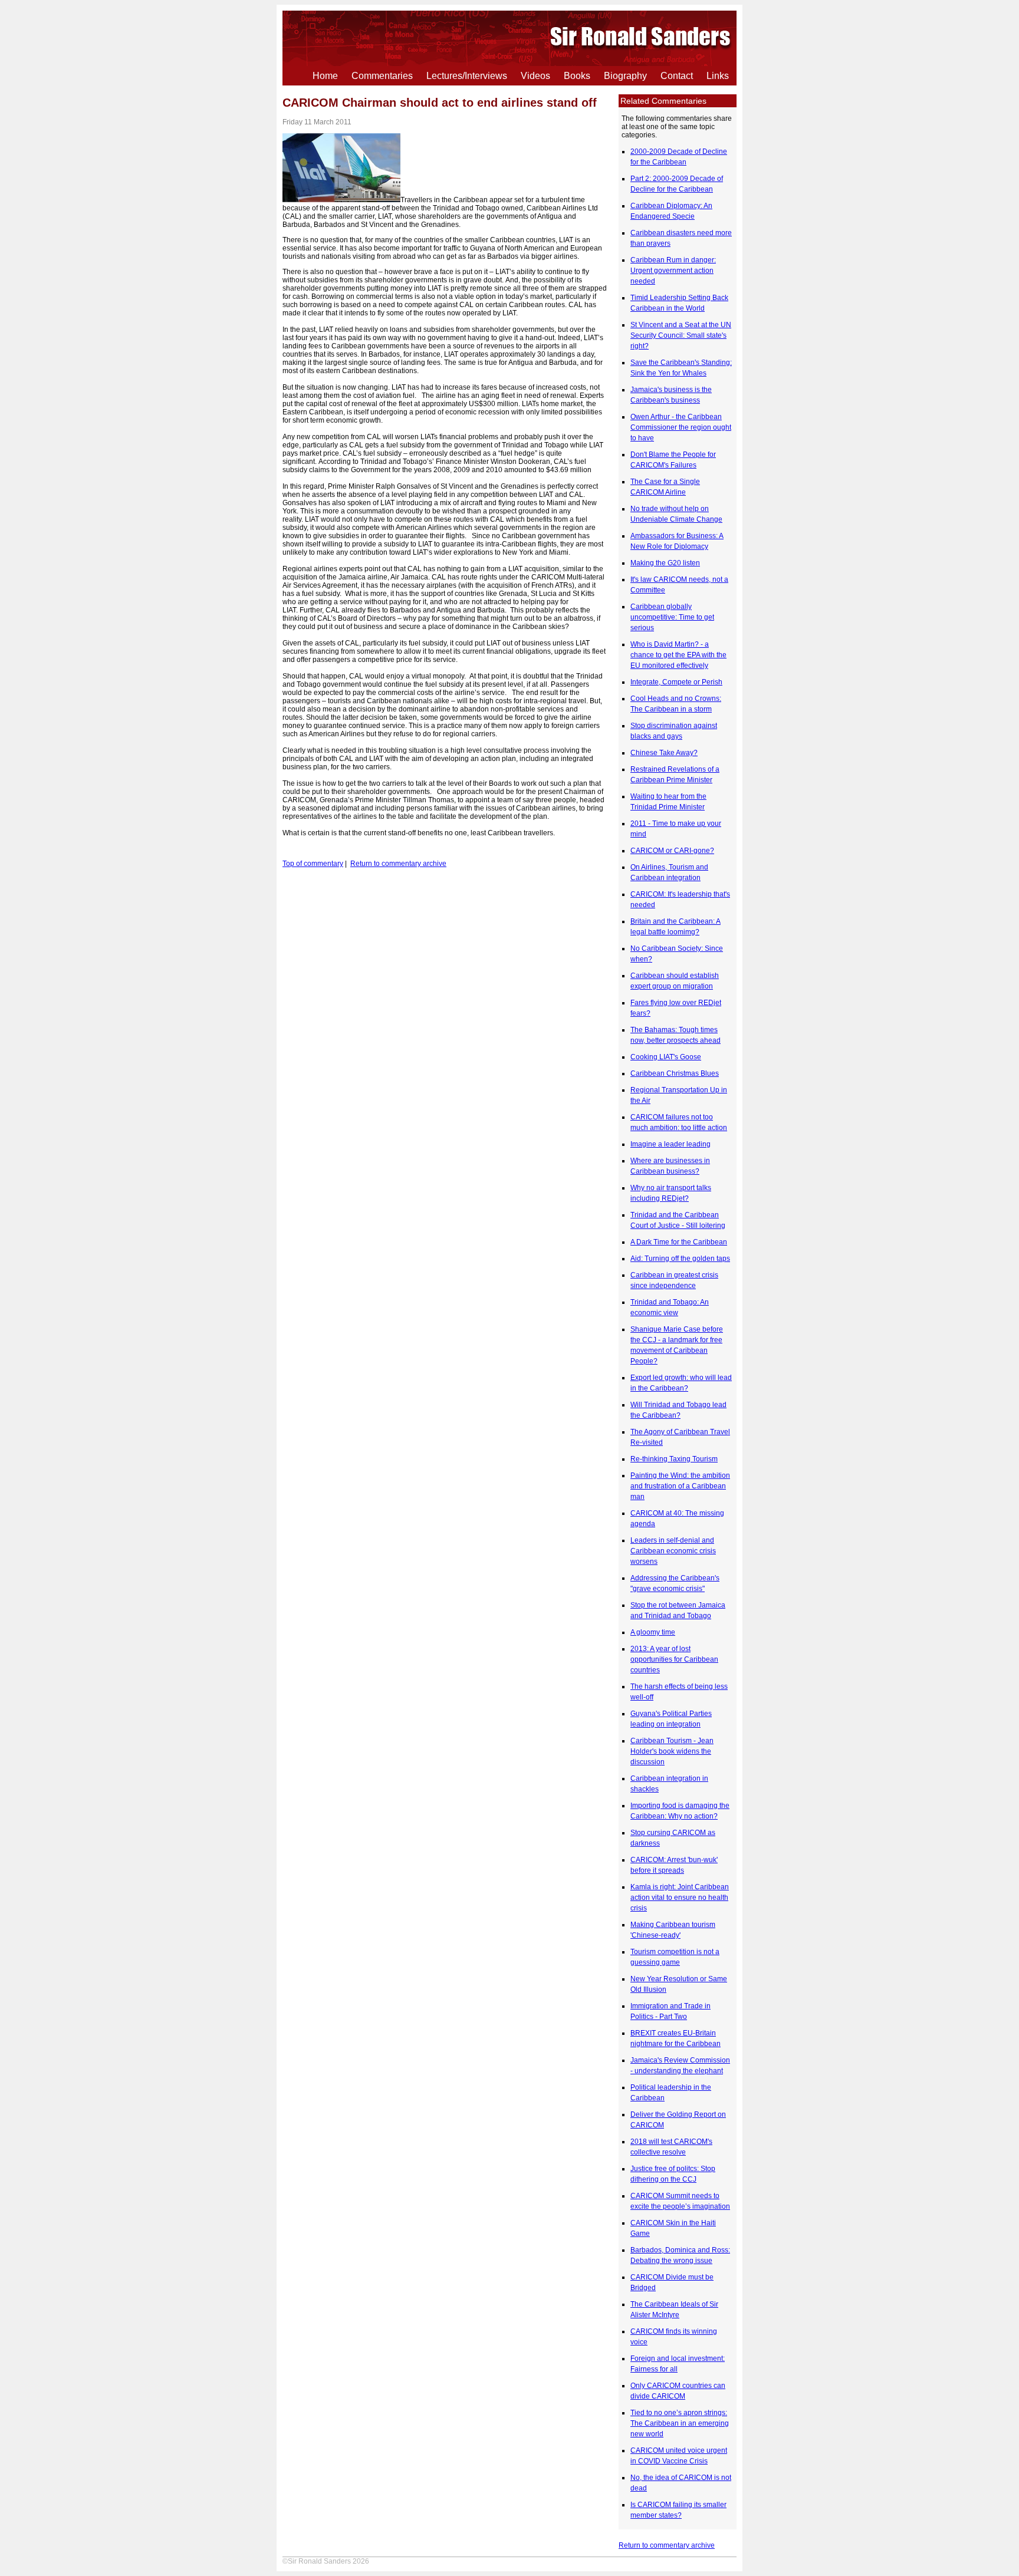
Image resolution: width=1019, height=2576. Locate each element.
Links (718, 76)
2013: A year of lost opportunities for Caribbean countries (674, 1659)
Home (325, 76)
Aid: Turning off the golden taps (680, 1259)
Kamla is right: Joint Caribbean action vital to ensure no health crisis (680, 1898)
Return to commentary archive (667, 2545)
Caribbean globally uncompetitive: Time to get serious (672, 617)
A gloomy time (653, 1632)
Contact (677, 76)
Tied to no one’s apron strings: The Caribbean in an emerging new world (680, 2423)
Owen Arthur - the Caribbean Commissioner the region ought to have (681, 427)
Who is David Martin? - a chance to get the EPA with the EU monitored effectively (678, 655)
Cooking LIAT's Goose (666, 1057)
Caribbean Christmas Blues (675, 1073)
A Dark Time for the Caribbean (679, 1242)
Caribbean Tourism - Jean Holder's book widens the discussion (672, 1751)
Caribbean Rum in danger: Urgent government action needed (673, 271)
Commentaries (382, 76)
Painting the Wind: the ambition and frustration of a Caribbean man (680, 1486)
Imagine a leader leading (670, 1144)
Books (577, 76)
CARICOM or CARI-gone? (672, 851)
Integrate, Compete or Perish (676, 682)
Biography (625, 76)
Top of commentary (313, 864)
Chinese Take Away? (664, 753)
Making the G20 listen (665, 563)
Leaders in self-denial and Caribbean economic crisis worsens (673, 1551)
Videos (535, 76)
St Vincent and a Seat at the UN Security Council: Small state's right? (681, 335)
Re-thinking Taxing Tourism (674, 1459)
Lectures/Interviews (467, 76)
